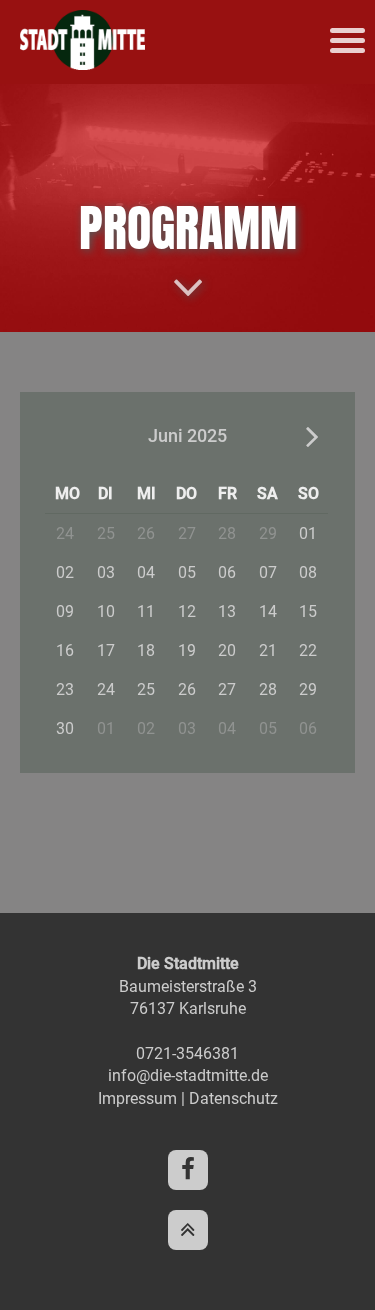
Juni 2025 (187, 435)
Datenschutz (233, 1098)
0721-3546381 (187, 1053)
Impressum (137, 1098)
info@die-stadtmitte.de (188, 1075)
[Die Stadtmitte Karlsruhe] (82, 64)
